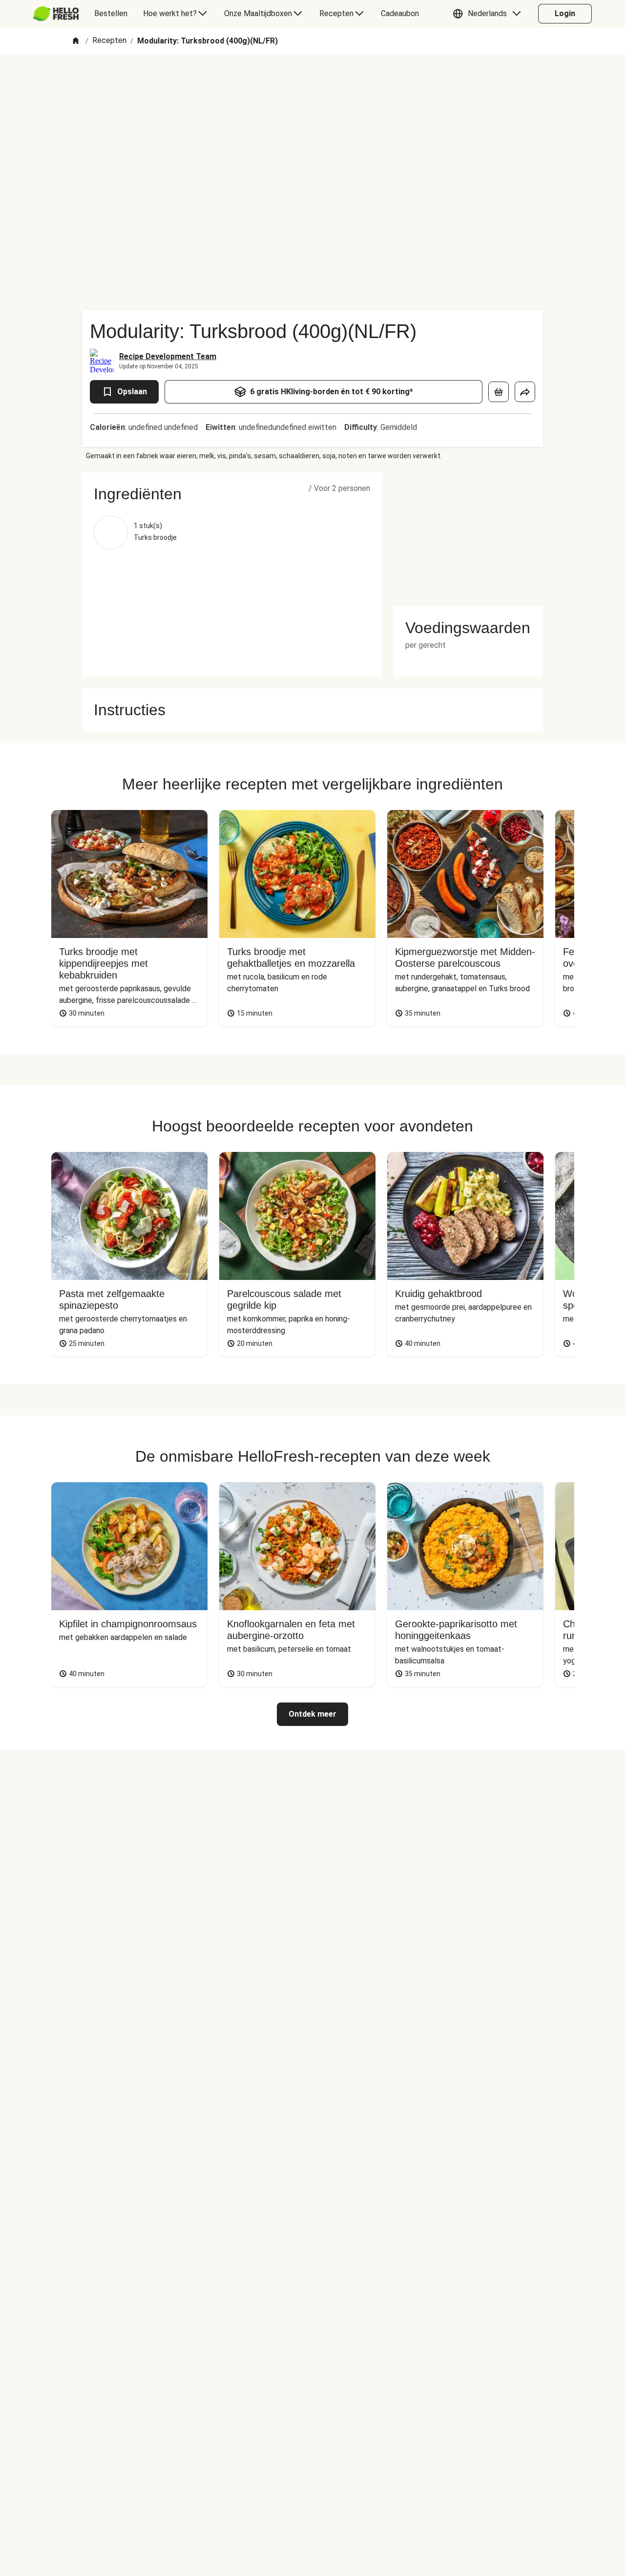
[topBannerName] (312, 83)
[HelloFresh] (56, 14)
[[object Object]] (499, 392)
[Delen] (525, 392)
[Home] (76, 41)
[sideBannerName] (468, 533)
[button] (489, 14)
